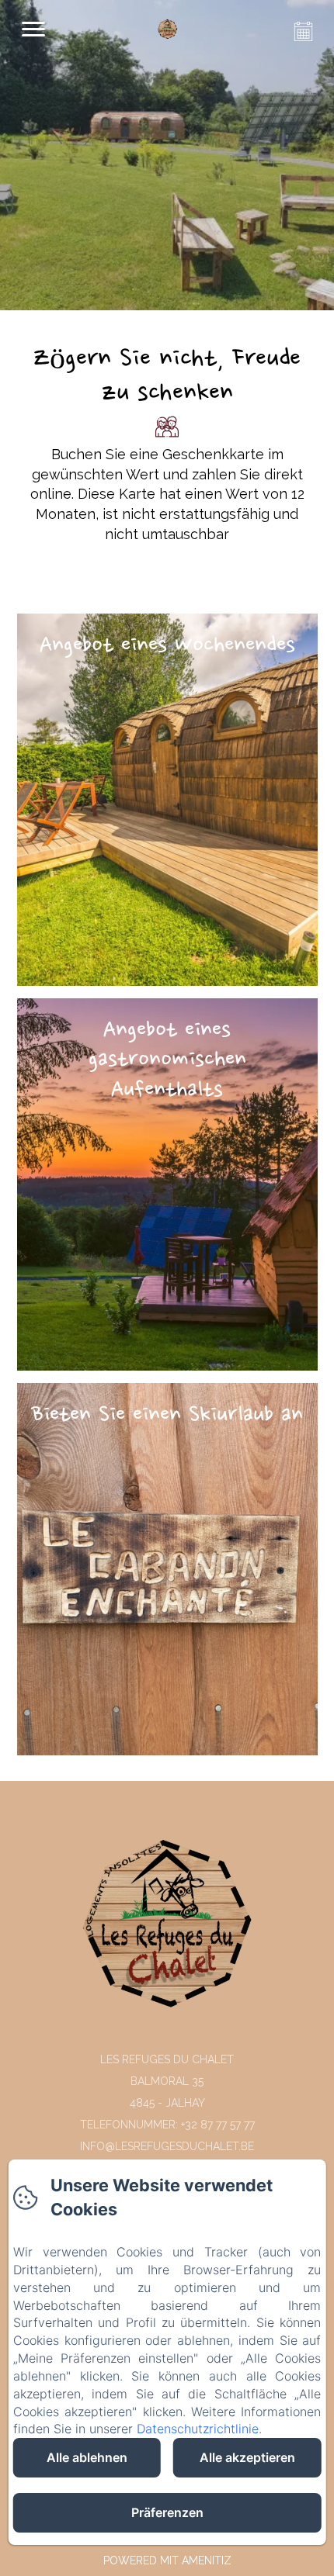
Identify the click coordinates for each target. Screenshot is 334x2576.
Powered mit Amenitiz (167, 2560)
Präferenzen (167, 2512)
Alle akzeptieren (247, 2457)
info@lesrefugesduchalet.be (167, 2146)
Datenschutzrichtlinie (198, 2429)
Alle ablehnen (87, 2457)
